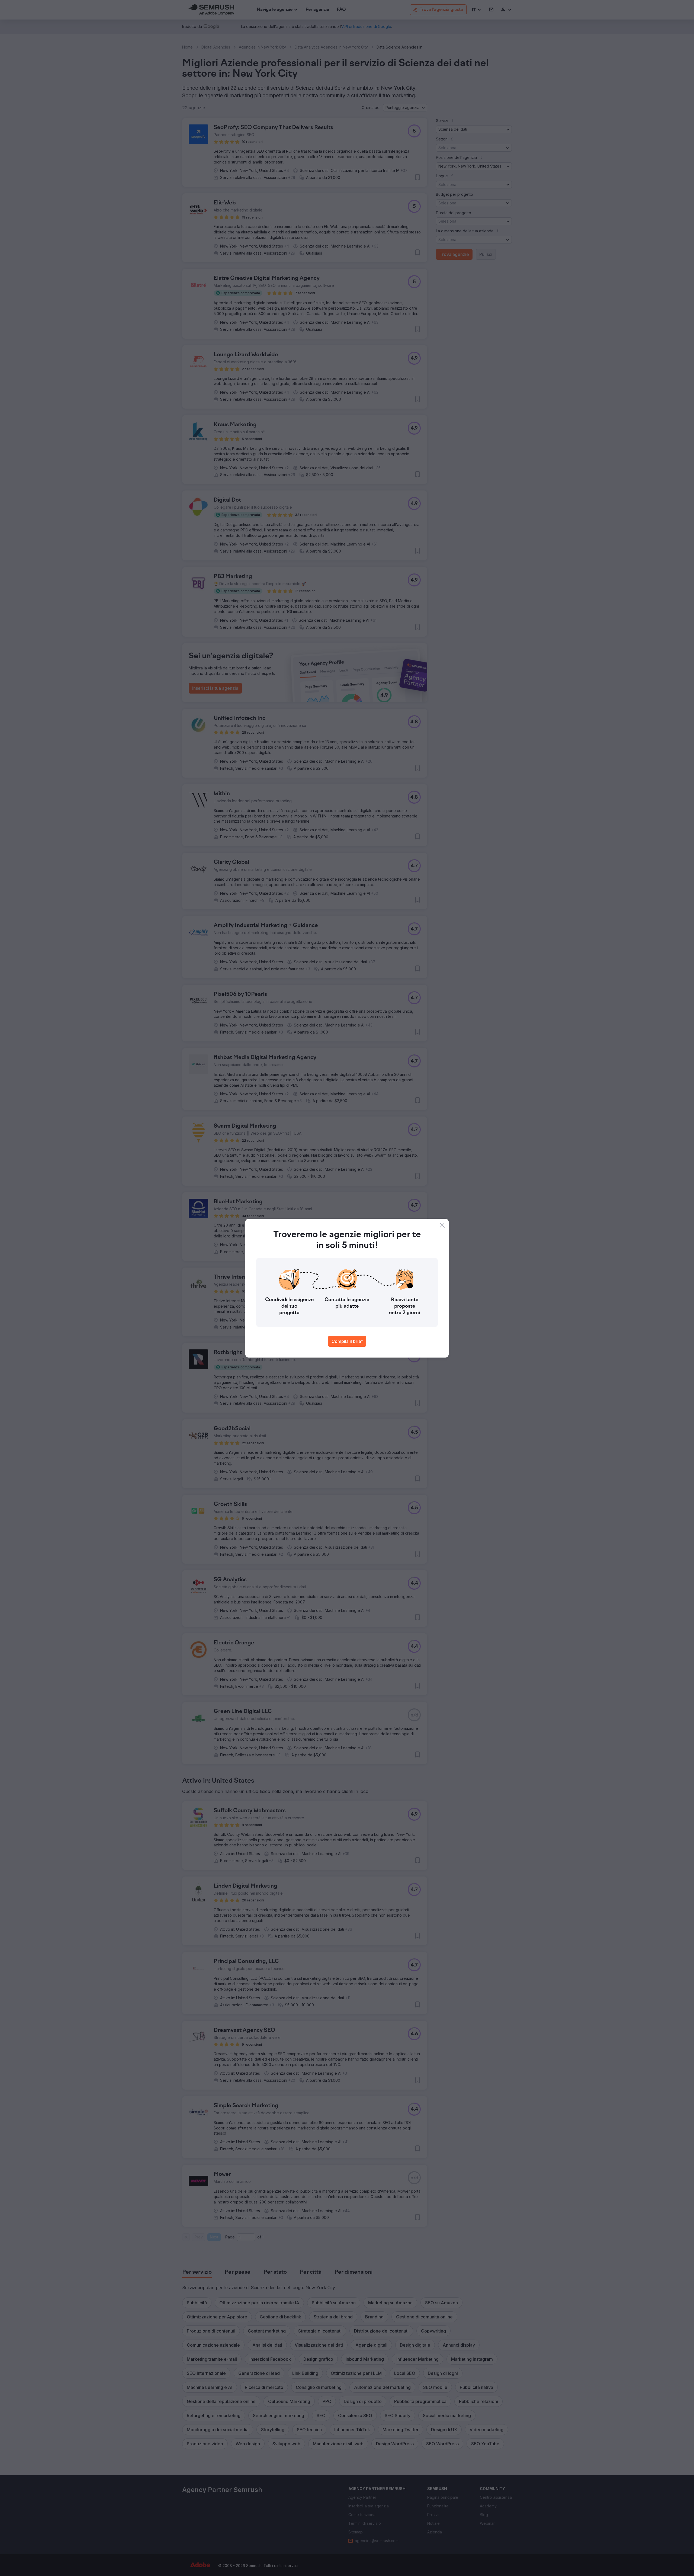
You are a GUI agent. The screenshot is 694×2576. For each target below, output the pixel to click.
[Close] (442, 1225)
